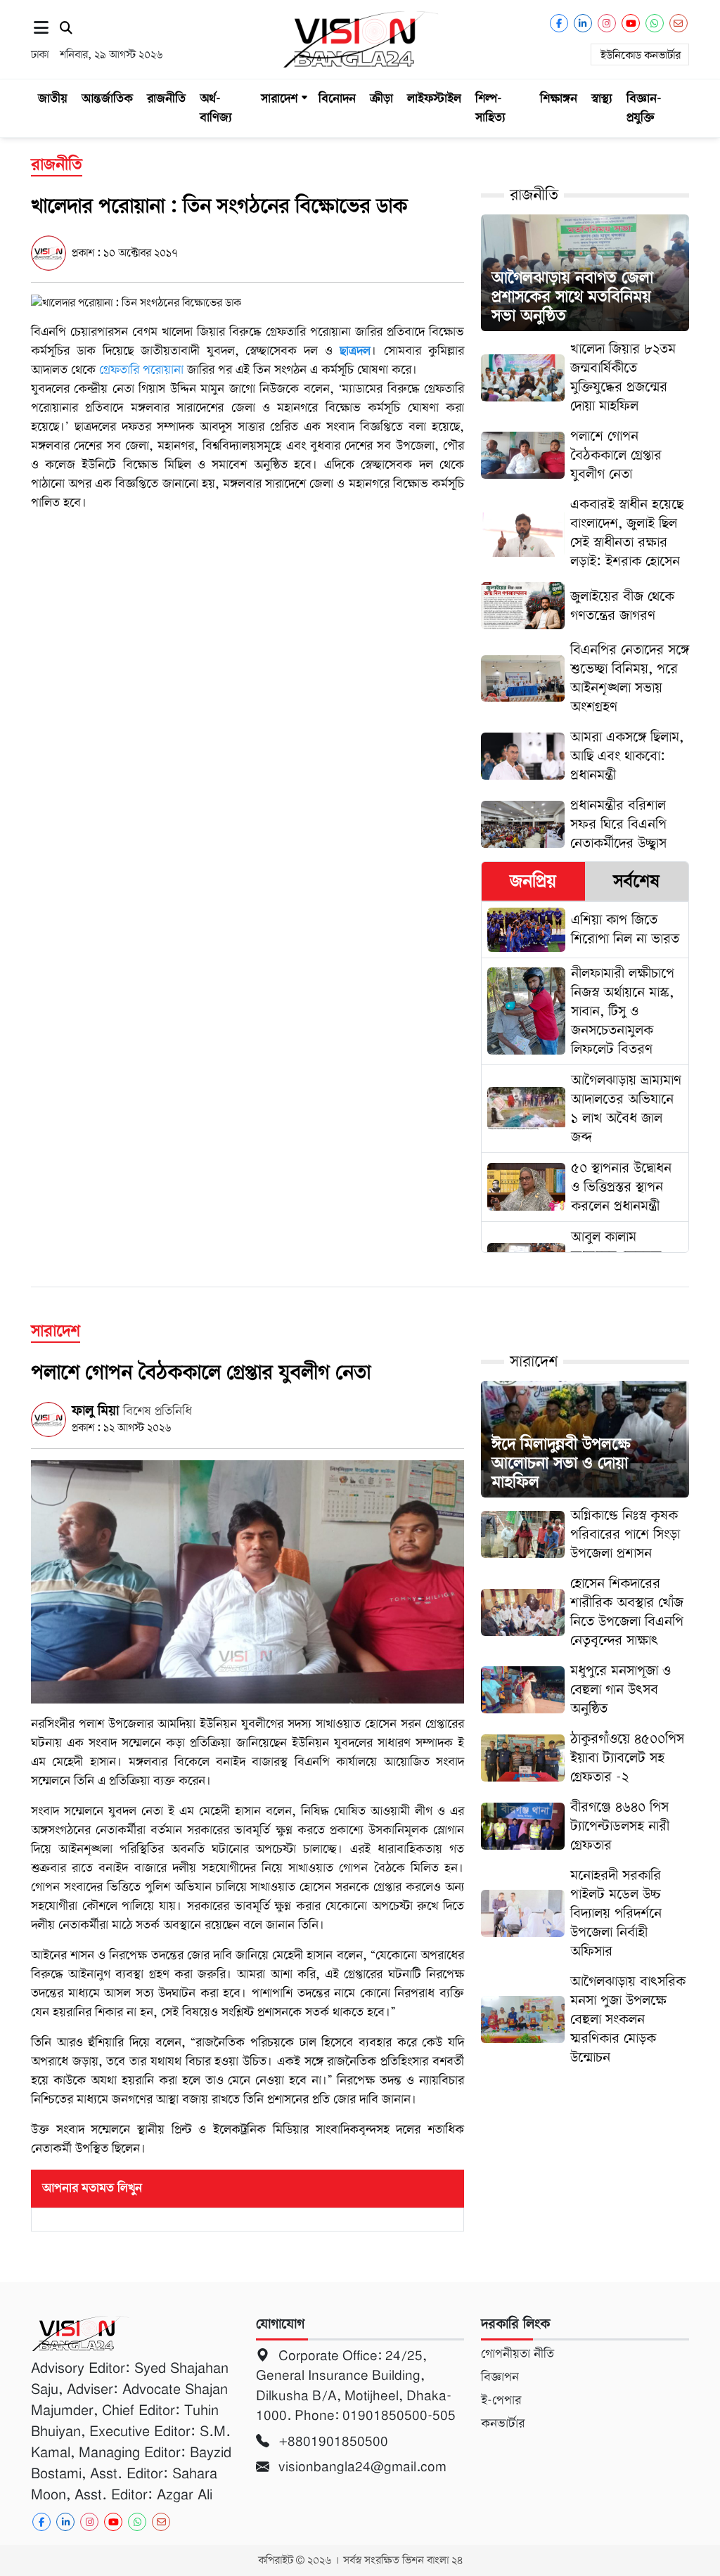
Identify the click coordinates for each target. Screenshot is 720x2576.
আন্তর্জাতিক (107, 98)
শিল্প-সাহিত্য (490, 108)
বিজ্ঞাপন (500, 2377)
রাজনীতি (166, 98)
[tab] (533, 881)
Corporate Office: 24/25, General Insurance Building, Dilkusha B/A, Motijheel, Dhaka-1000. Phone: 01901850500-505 (358, 2386)
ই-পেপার (501, 2400)
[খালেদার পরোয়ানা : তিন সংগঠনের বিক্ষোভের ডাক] (136, 302)
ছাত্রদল (355, 351)
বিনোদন (337, 98)
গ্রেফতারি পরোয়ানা (141, 370)
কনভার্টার (503, 2423)
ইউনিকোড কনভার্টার (641, 56)
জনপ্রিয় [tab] (533, 881)
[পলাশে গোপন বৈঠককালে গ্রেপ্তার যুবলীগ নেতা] (247, 1581)
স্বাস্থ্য (602, 98)
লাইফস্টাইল (434, 98)
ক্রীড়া (381, 98)
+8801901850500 (332, 2441)
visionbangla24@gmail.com (361, 2467)
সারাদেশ (279, 98)
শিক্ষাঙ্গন (559, 98)
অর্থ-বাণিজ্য (216, 108)
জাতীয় (53, 98)
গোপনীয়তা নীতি (517, 2354)
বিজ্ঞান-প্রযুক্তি (644, 108)
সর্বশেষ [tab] (636, 881)
